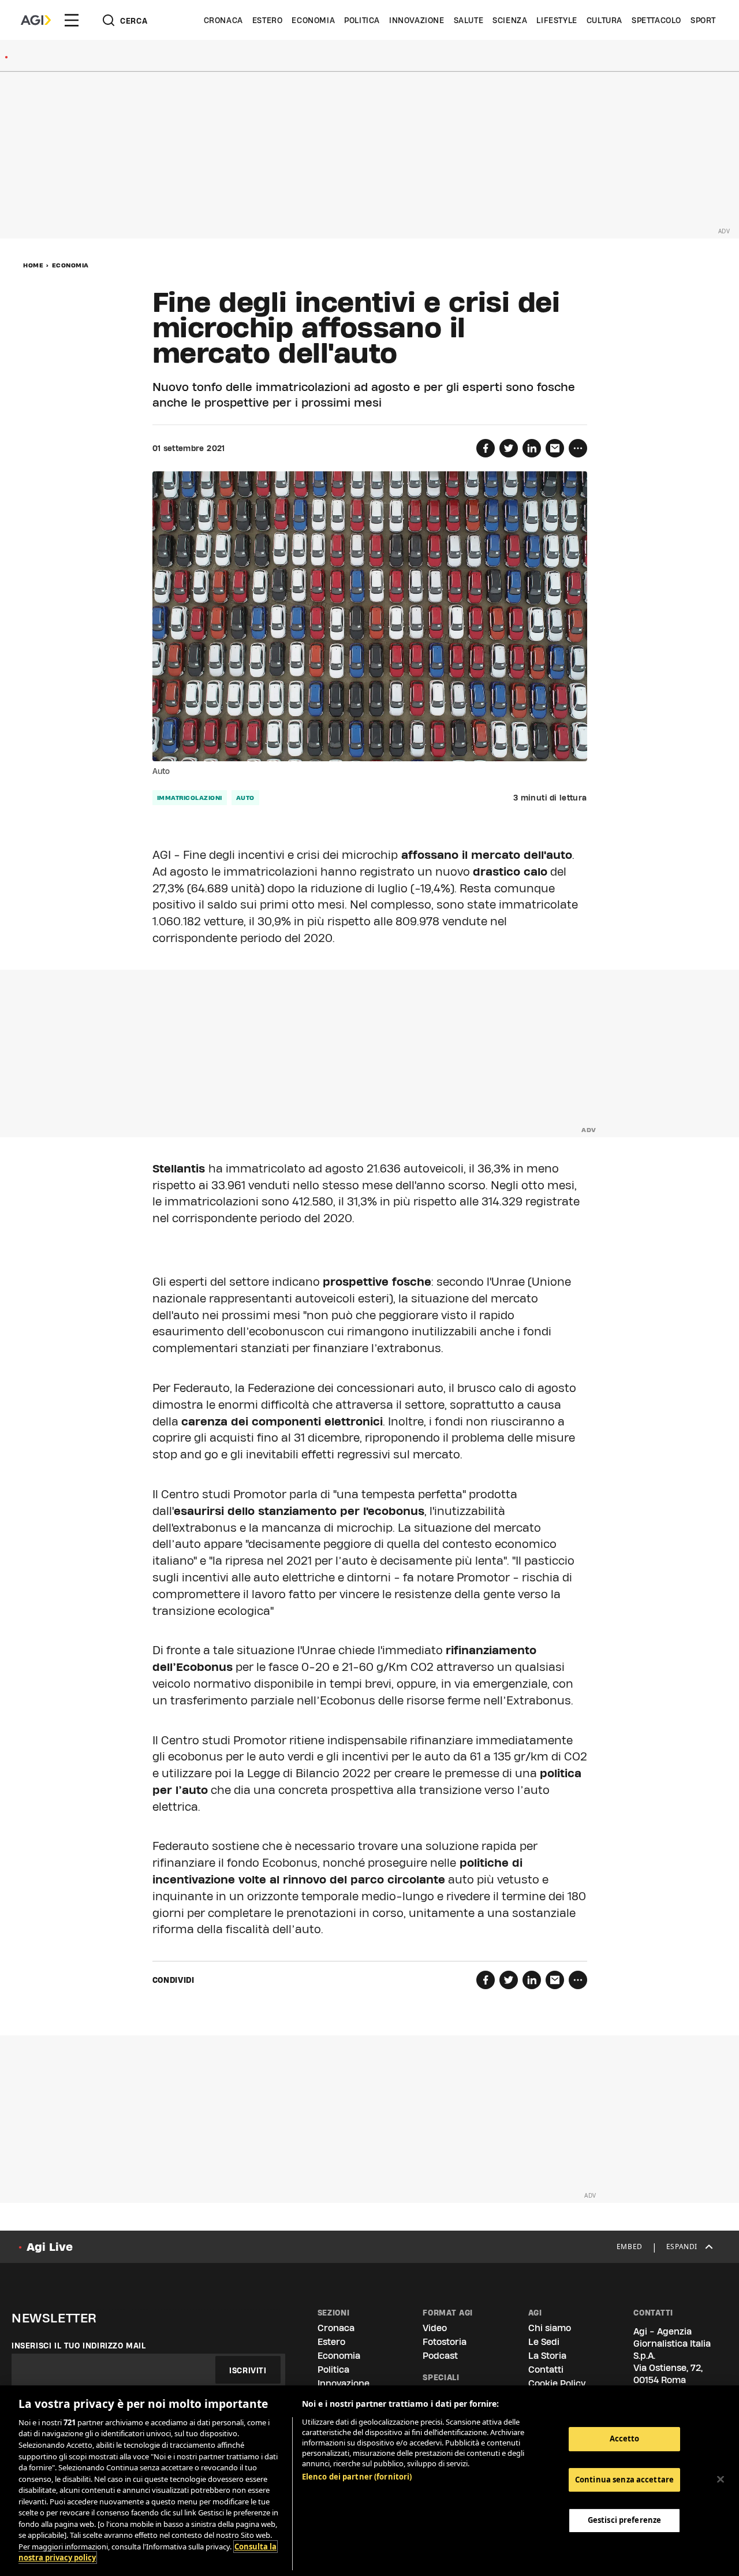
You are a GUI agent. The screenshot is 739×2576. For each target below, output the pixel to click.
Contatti (546, 2370)
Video (435, 2328)
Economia (313, 20)
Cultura (604, 20)
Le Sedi (544, 2342)
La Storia (547, 2356)
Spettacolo (656, 20)
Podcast (440, 2356)
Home (33, 265)
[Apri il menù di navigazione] (72, 20)
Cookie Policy (557, 2383)
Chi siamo (550, 2328)
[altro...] (578, 448)
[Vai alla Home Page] (36, 20)
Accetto (625, 2439)
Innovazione (417, 20)
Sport (703, 20)
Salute (469, 20)
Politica (362, 20)
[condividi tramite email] (555, 448)
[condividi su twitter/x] (509, 448)
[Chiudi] (721, 2480)
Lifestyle (557, 20)
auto (245, 798)
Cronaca (223, 20)
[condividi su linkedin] (532, 448)
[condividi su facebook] (486, 448)
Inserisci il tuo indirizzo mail (79, 2346)
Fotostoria (445, 2342)
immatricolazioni (190, 798)
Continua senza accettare (624, 2480)
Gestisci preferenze (624, 2520)
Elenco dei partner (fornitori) (357, 2477)
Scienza (510, 20)
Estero (268, 20)
